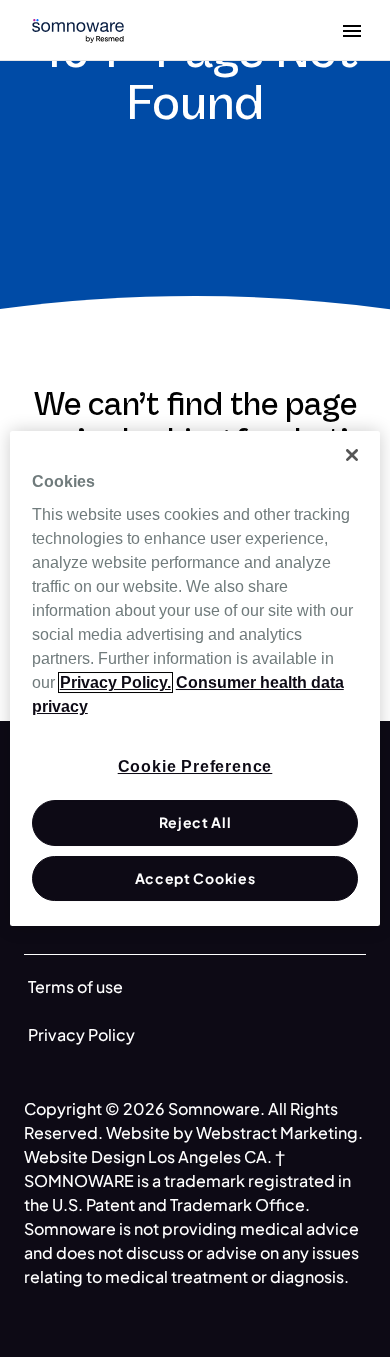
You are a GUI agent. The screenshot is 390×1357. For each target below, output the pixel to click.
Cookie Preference (195, 766)
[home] (78, 28)
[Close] (352, 455)
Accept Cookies (195, 878)
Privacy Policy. (115, 682)
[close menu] (352, 30)
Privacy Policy (81, 1034)
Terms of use (75, 986)
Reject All (195, 822)
